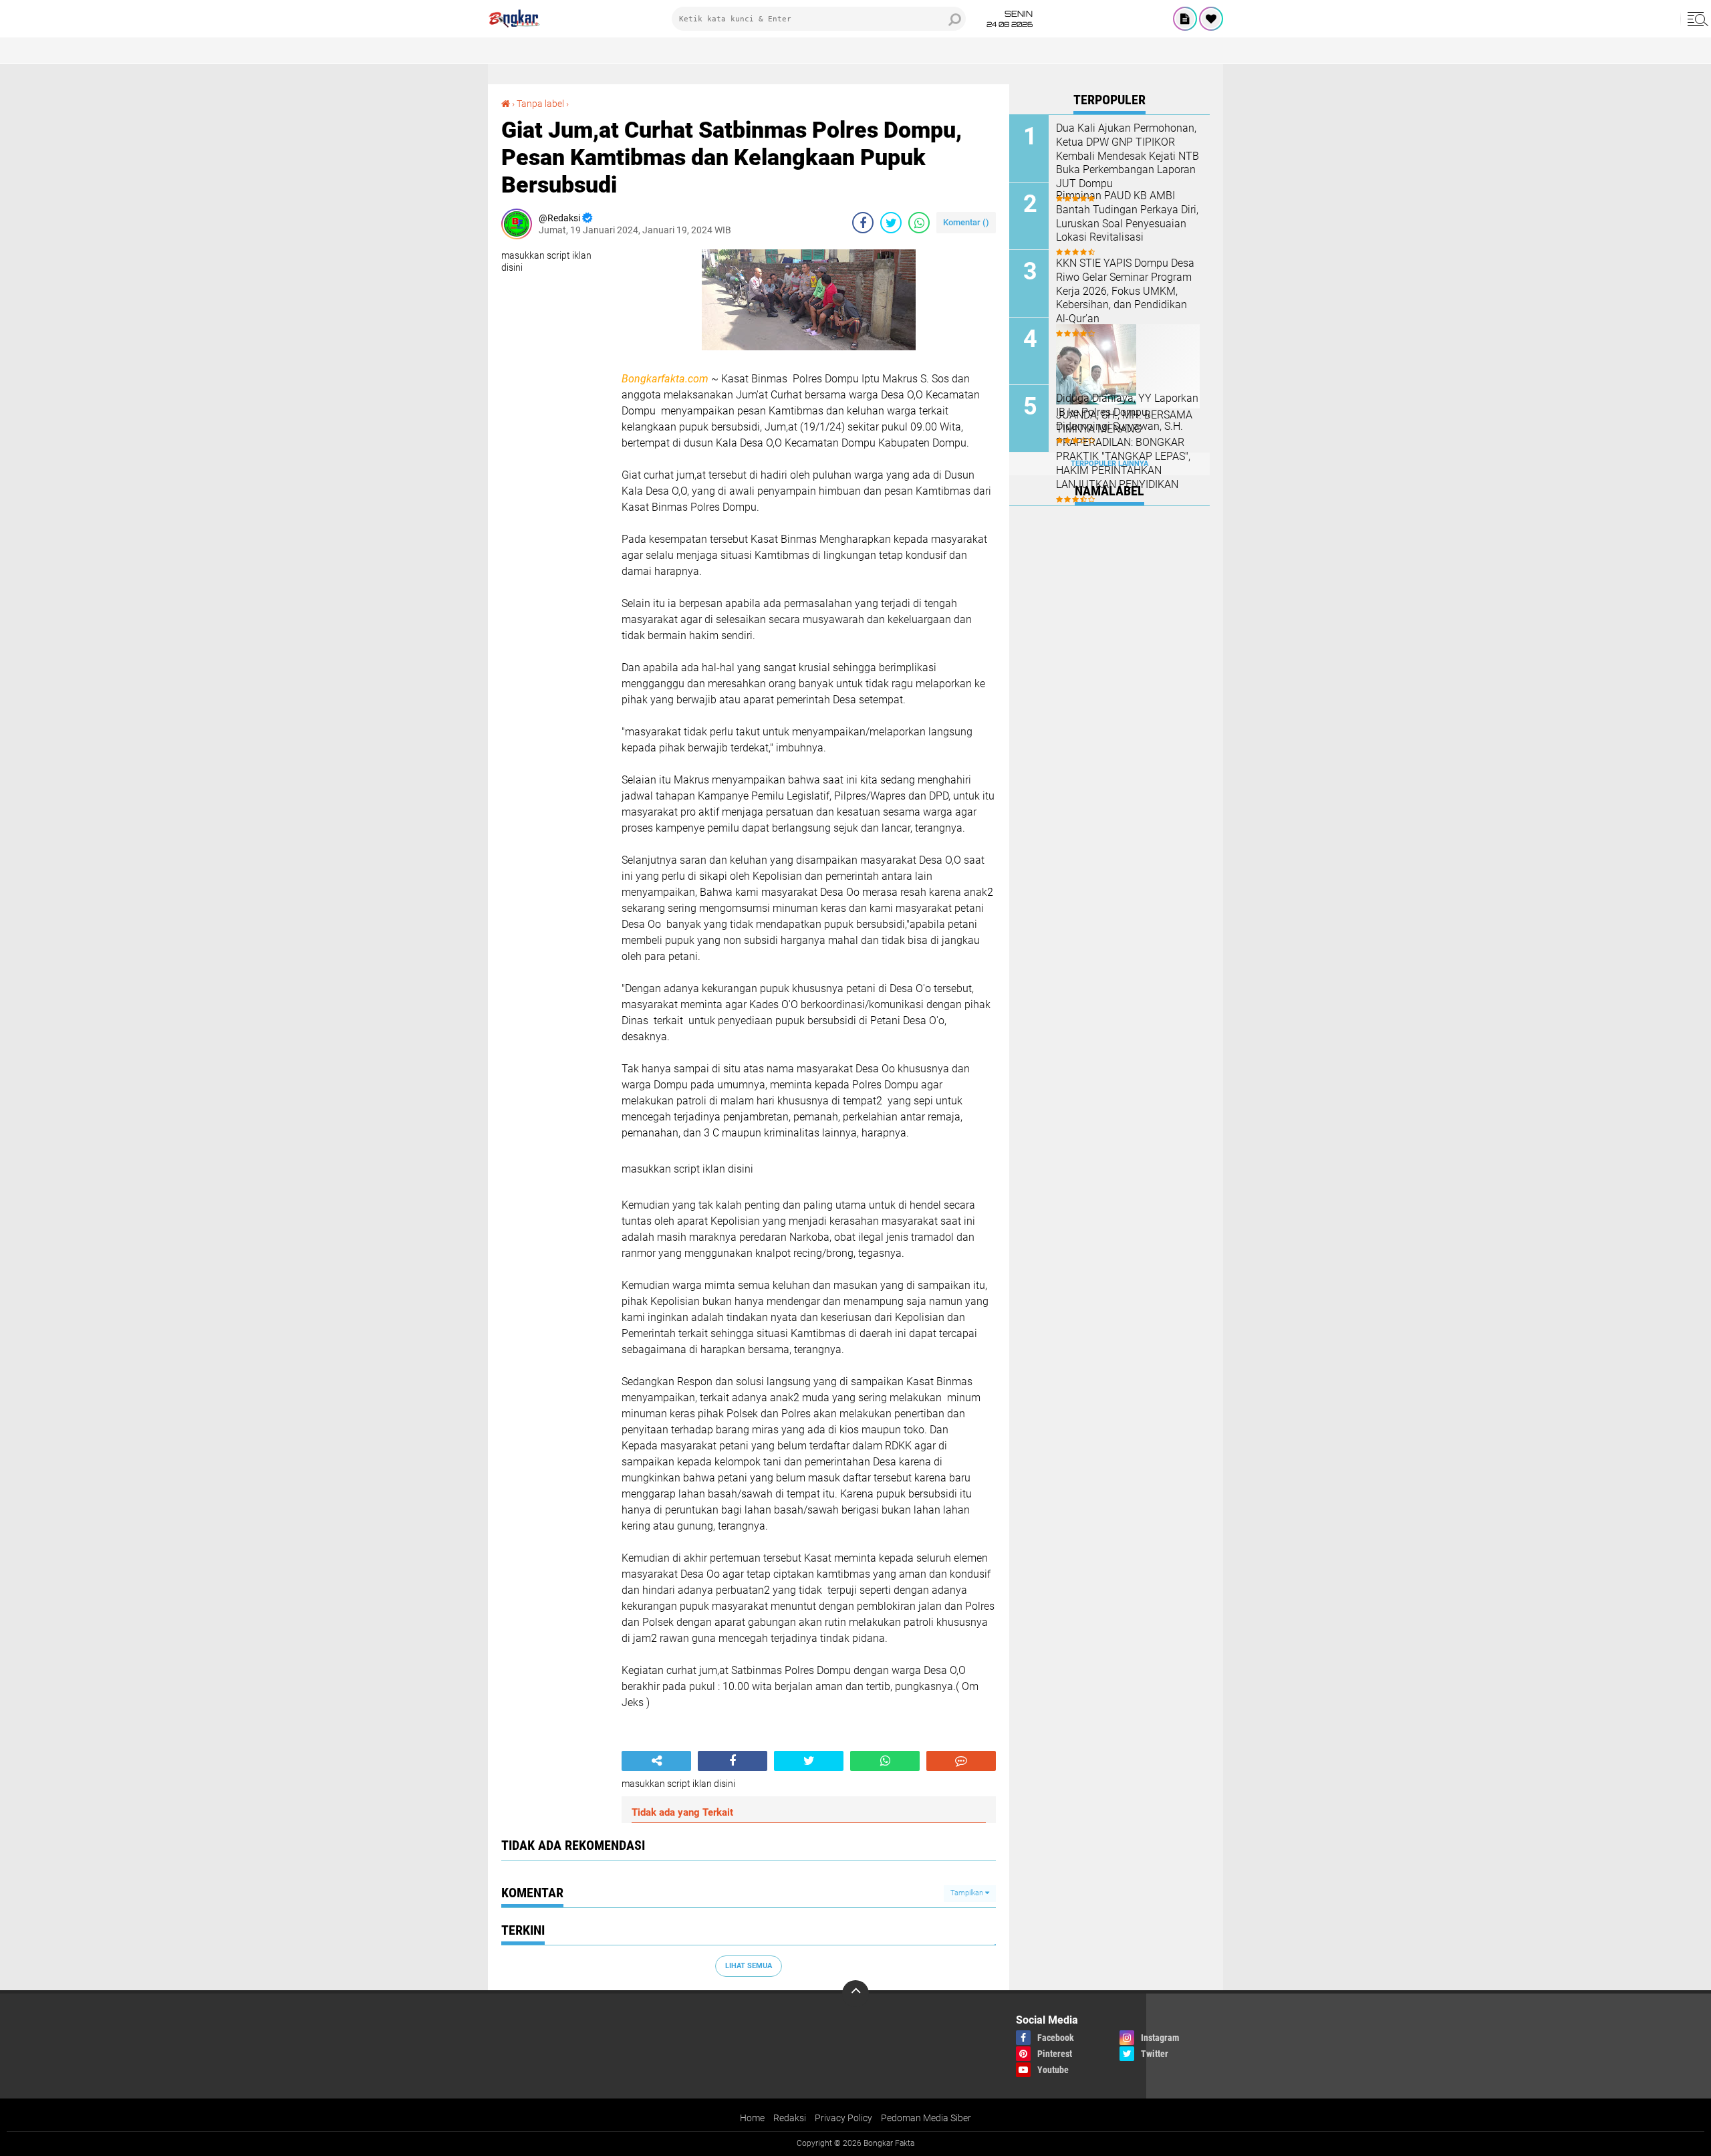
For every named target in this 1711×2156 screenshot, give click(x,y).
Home (752, 2118)
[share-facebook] (863, 223)
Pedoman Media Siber (926, 2118)
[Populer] (1211, 19)
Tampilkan (968, 1893)
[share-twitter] (891, 223)
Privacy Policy (843, 2118)
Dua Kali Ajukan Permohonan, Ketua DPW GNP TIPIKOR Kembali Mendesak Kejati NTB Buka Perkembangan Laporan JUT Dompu (1128, 156)
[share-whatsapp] (919, 223)
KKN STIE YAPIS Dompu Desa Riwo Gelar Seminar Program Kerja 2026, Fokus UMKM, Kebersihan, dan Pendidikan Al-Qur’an (1125, 291)
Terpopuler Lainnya (1109, 464)
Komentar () (966, 222)
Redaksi (790, 2118)
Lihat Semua (749, 1966)
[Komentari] (961, 1761)
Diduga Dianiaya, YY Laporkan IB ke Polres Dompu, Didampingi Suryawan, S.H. (1127, 412)
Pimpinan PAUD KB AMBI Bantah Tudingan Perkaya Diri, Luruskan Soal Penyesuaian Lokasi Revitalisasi (1127, 216)
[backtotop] (855, 1994)
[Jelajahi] (1696, 19)
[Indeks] (1185, 19)
